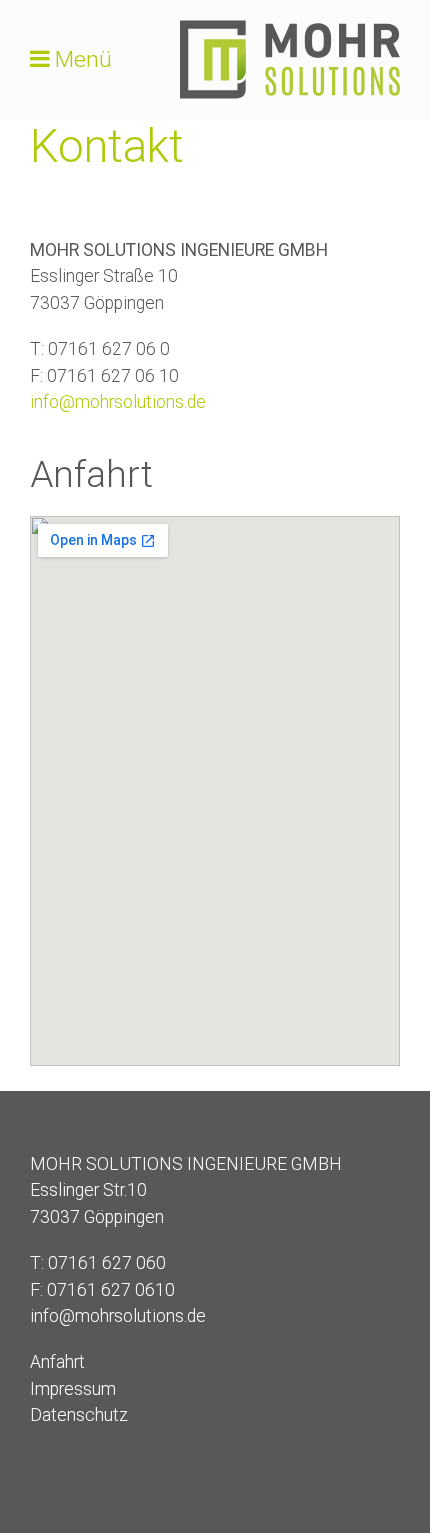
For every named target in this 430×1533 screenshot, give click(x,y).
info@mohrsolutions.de (118, 402)
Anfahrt (57, 1362)
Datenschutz (79, 1415)
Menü (83, 59)
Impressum (73, 1389)
